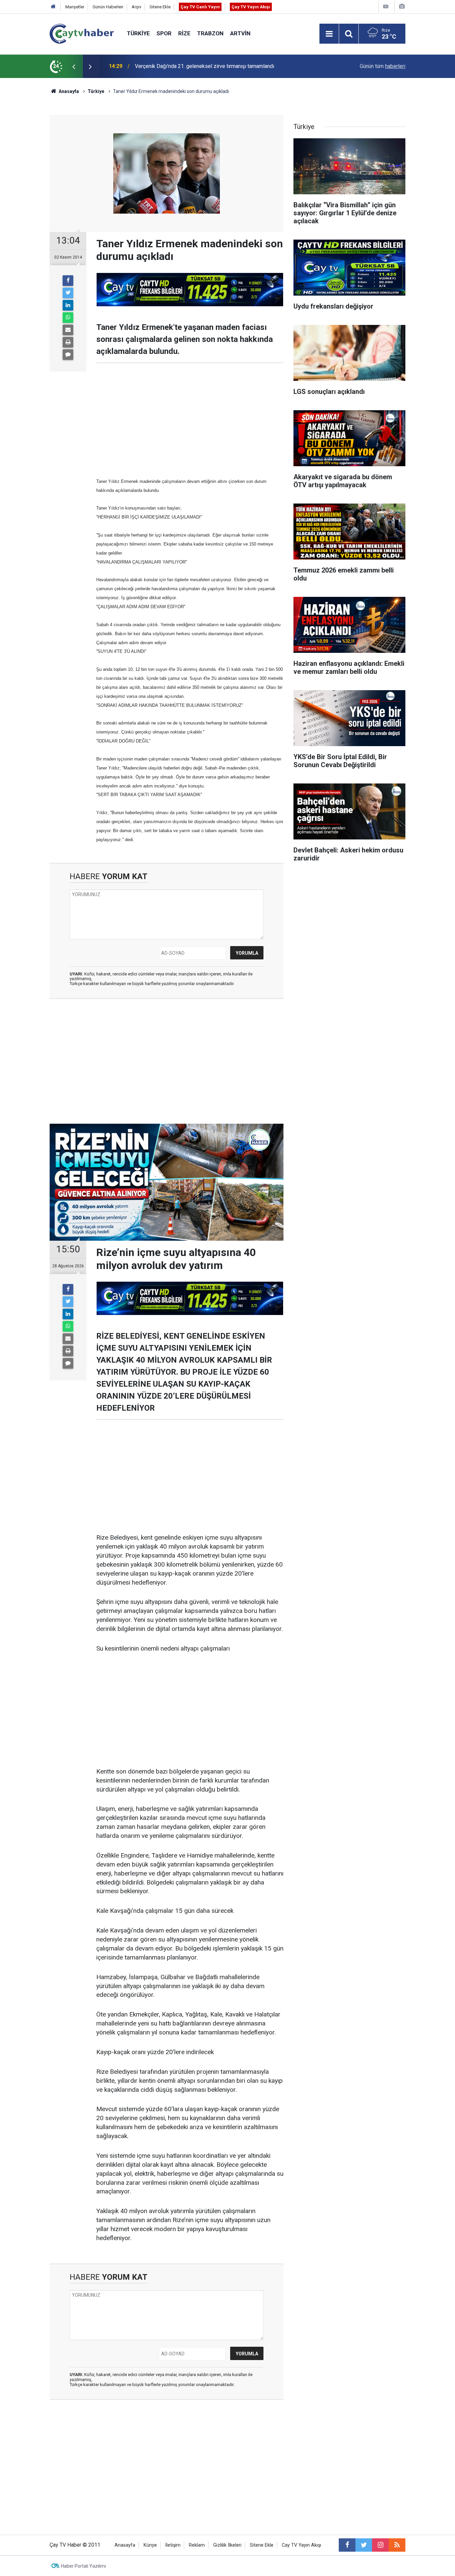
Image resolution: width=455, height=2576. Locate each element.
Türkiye (138, 33)
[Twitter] (68, 293)
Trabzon (210, 33)
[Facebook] (68, 281)
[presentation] (74, 66)
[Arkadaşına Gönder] (68, 330)
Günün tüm (383, 66)
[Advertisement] (190, 420)
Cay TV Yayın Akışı (301, 2545)
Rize (184, 33)
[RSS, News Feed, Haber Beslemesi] (397, 2545)
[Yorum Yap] (68, 355)
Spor (164, 33)
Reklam (197, 2545)
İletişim (173, 2545)
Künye (150, 2545)
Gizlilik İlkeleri (227, 2545)
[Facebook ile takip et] (347, 2545)
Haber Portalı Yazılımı (83, 2566)
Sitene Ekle (160, 7)
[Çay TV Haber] (82, 33)
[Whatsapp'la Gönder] (68, 318)
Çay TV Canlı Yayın (200, 7)
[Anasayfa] (53, 7)
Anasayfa (125, 2545)
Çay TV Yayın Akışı (251, 7)
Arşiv (136, 7)
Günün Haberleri (108, 7)
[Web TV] (386, 6)
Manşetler (75, 7)
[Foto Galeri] (402, 6)
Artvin (240, 33)
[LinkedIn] (68, 305)
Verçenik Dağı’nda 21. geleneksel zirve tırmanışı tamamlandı (205, 66)
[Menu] (329, 34)
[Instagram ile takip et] (380, 2545)
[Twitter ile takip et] (364, 2545)
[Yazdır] (68, 342)
